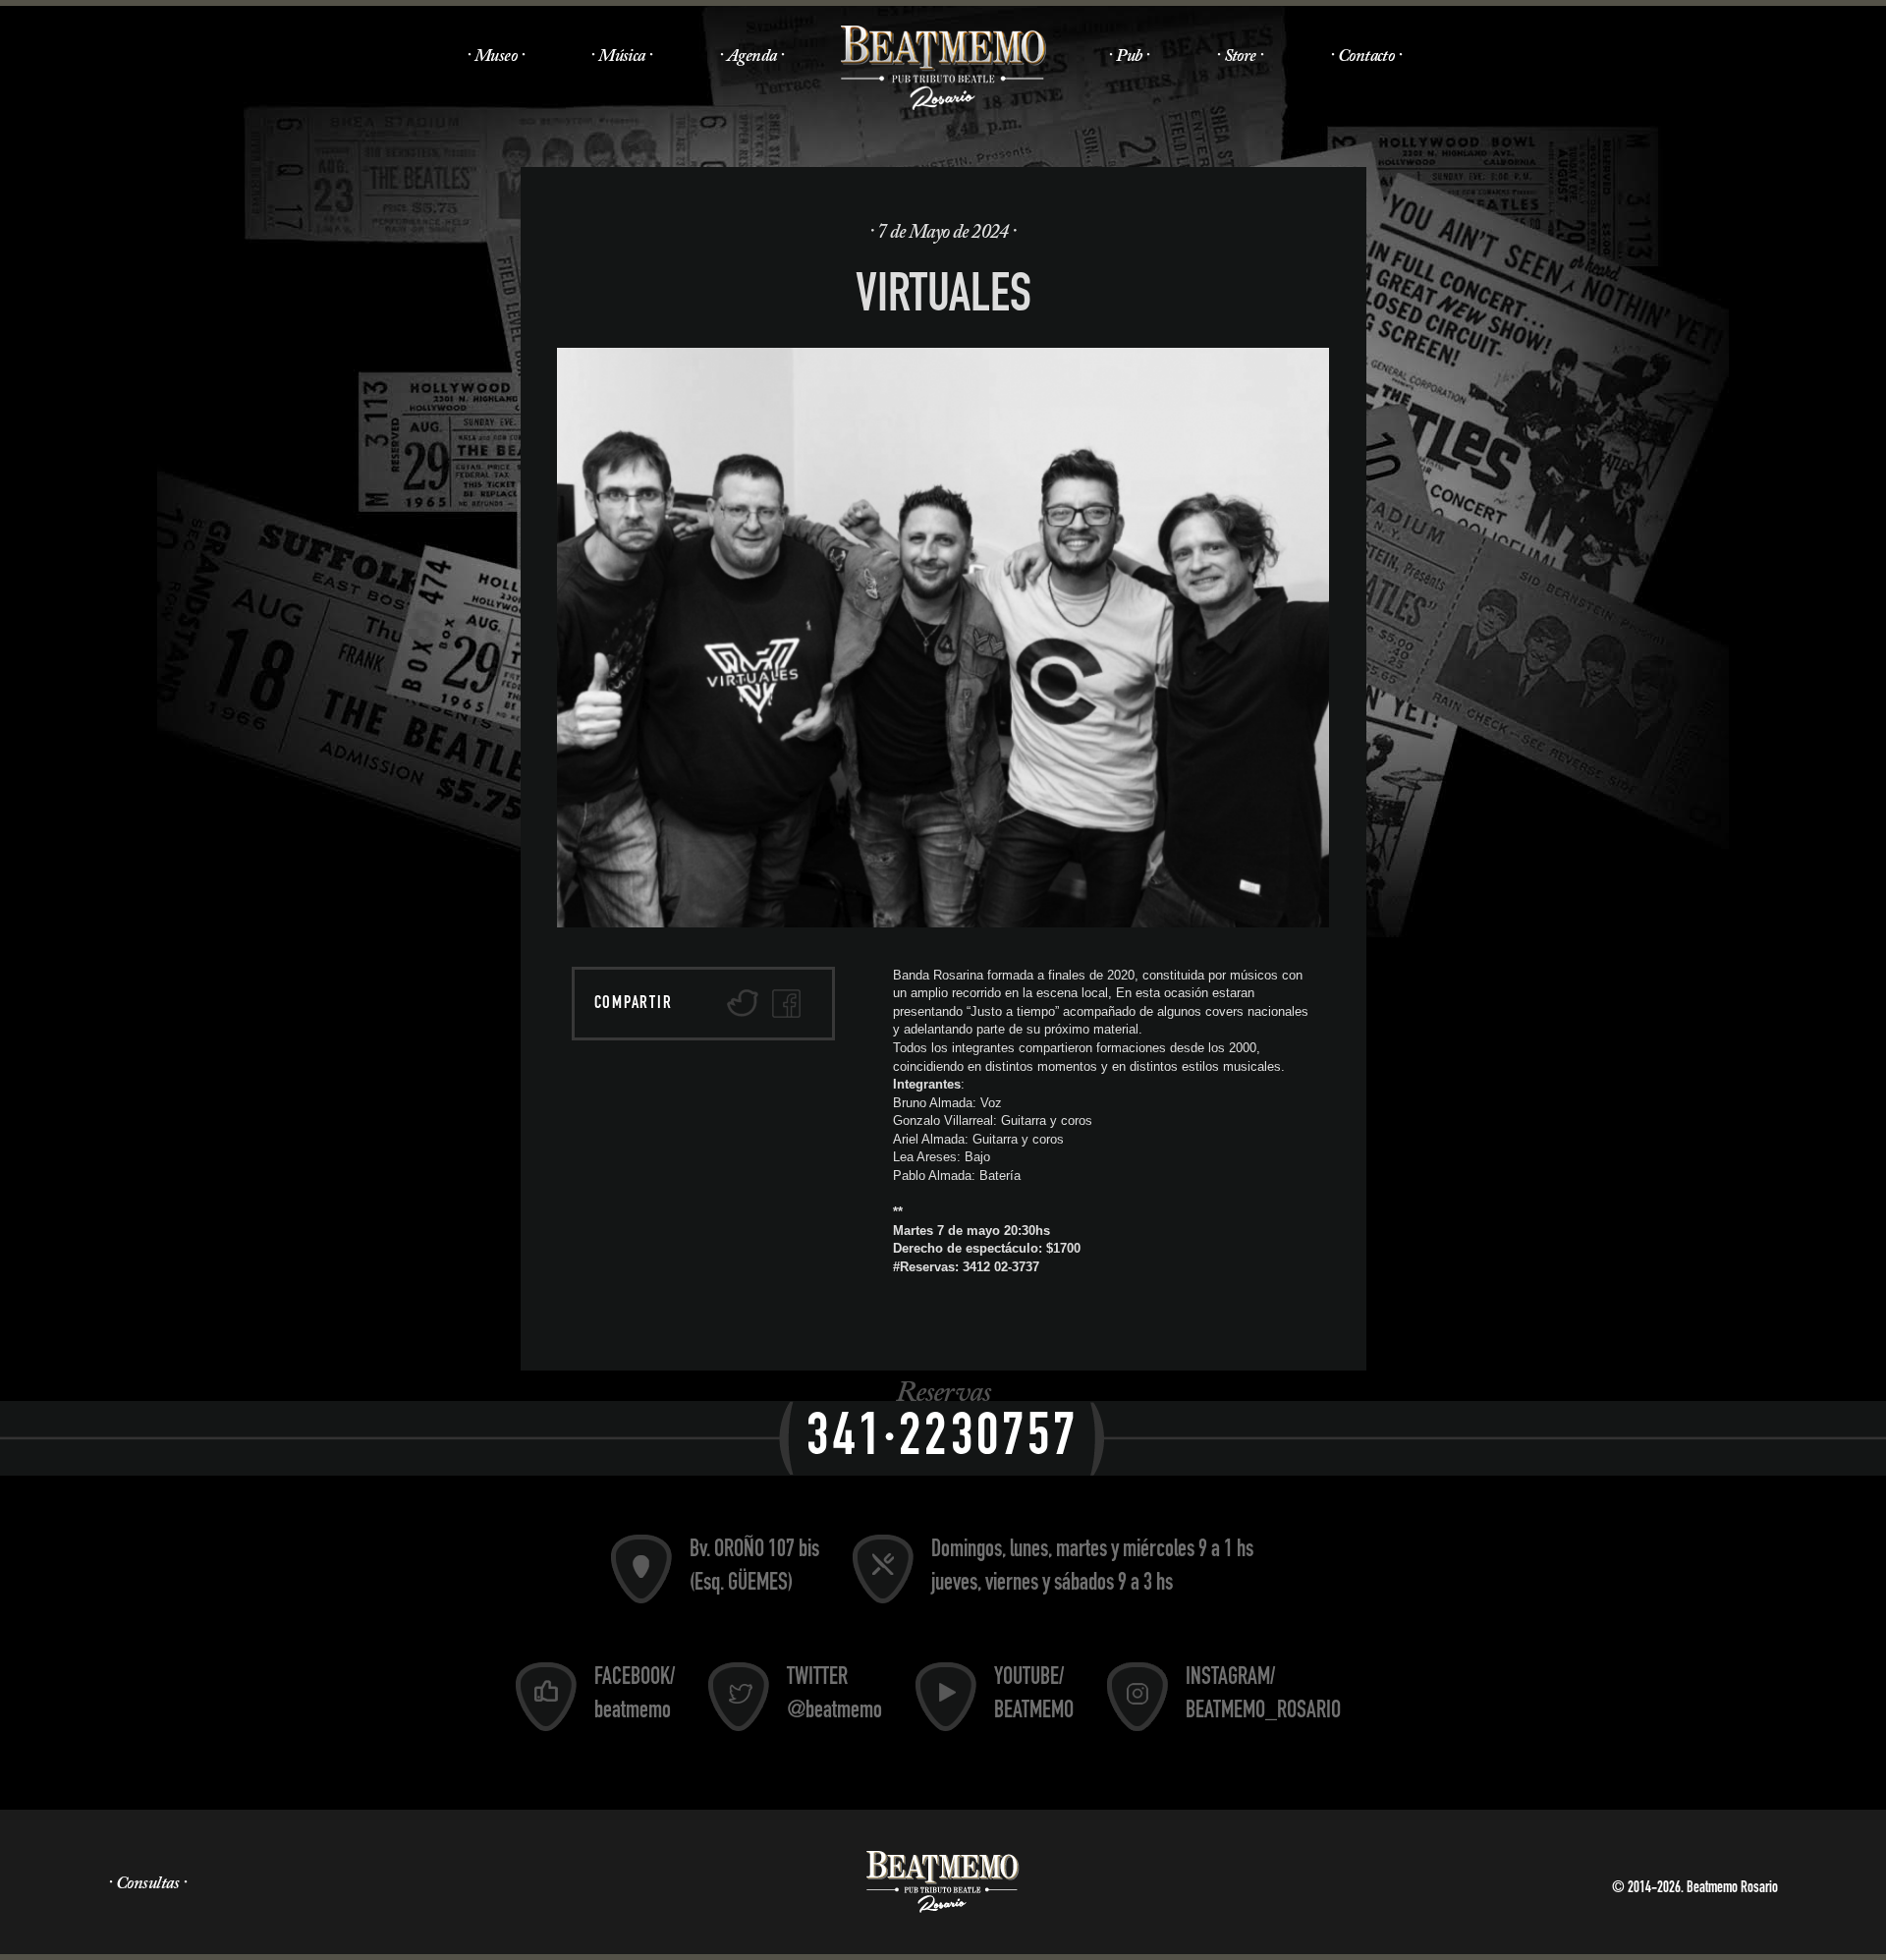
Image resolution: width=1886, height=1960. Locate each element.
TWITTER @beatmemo (834, 1696)
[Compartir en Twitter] (743, 1004)
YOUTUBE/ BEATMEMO (1034, 1696)
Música (622, 57)
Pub (1129, 57)
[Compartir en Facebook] (786, 1004)
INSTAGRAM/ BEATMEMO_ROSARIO (1263, 1696)
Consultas (147, 1884)
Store (1240, 57)
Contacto (1366, 57)
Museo (496, 57)
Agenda (752, 57)
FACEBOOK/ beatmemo (635, 1696)
